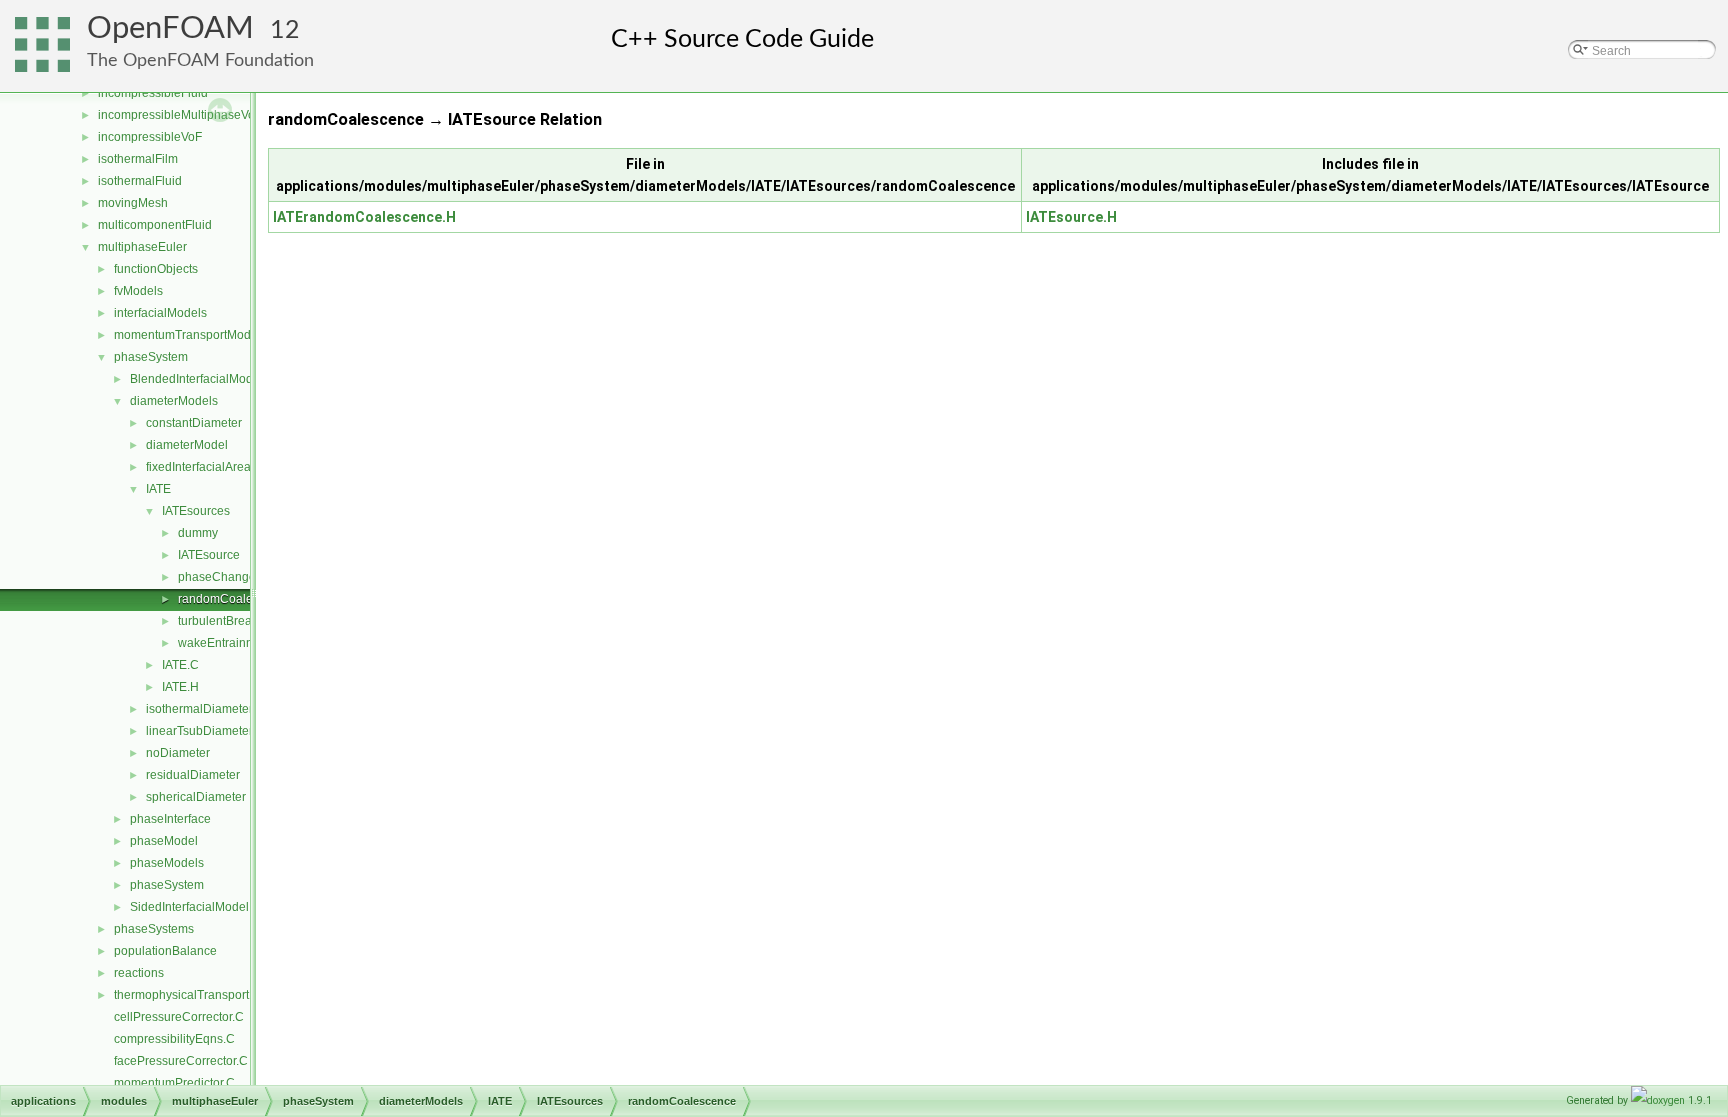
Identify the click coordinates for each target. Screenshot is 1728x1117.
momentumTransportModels (190, 335)
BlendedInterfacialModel (196, 379)
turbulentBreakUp (226, 621)
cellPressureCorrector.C (179, 1017)
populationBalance (165, 951)
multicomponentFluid (155, 225)
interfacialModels (160, 313)
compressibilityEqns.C (174, 1039)
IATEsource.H (1071, 217)
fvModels (138, 291)
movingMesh (133, 203)
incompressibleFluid (153, 93)
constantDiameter (194, 423)
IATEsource (209, 555)
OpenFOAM (170, 28)
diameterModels (174, 401)
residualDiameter (193, 775)
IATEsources (196, 511)
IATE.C (180, 665)
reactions (139, 973)
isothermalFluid (140, 181)
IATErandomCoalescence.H (364, 217)
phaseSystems (154, 929)
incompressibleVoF (150, 137)
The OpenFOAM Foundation (200, 60)
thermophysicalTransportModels (201, 995)
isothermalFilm (138, 159)
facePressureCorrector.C (181, 1061)
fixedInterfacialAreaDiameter (223, 467)
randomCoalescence (235, 599)
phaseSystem (151, 357)
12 (285, 30)
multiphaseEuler (142, 247)
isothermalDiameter (199, 709)
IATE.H (180, 687)
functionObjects (156, 269)
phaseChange (217, 577)
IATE (158, 489)
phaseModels (167, 863)
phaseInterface (170, 819)
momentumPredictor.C (174, 1083)
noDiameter (178, 753)
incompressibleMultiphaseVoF (180, 115)
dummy (198, 533)
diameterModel (187, 445)
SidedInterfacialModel (189, 907)
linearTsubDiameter (199, 731)
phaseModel (164, 841)
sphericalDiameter (196, 797)
